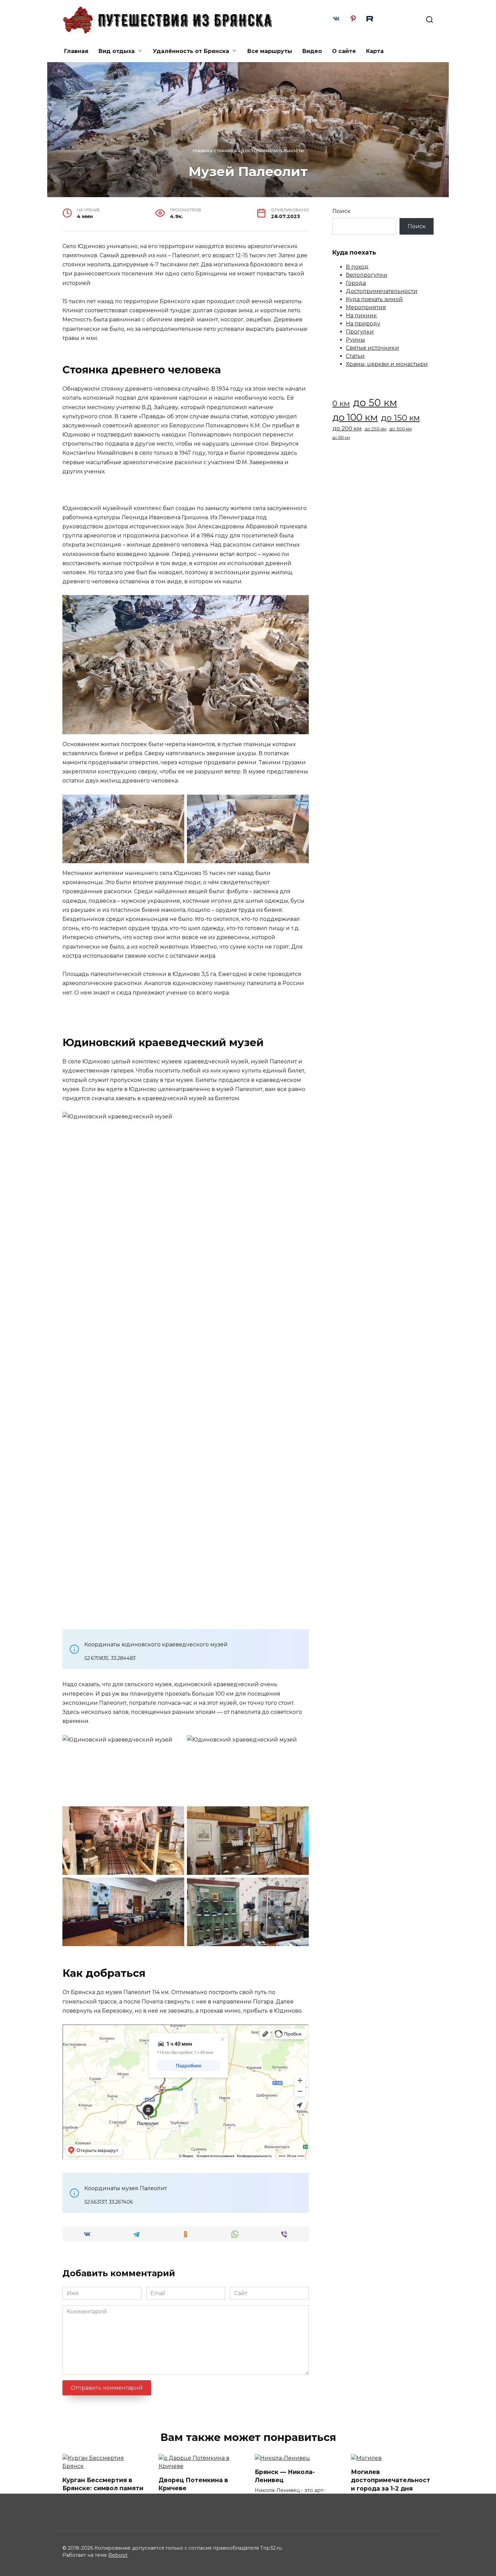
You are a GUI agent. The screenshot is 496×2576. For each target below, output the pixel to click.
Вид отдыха (117, 51)
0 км (341, 403)
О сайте (344, 51)
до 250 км (376, 429)
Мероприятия (366, 307)
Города (356, 283)
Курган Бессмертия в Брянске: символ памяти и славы (103, 2488)
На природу (363, 324)
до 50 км (375, 403)
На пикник (361, 315)
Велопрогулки (367, 275)
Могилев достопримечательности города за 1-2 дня (391, 2480)
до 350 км (341, 438)
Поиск (341, 211)
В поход (357, 267)
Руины (355, 340)
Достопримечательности (272, 151)
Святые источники (373, 348)
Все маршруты (270, 51)
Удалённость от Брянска (191, 51)
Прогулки (360, 332)
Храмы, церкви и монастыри (387, 364)
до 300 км (401, 429)
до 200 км (347, 428)
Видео (312, 51)
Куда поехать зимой (374, 299)
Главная (76, 51)
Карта (375, 51)
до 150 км (400, 418)
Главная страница (215, 151)
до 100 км (355, 417)
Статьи (355, 356)
